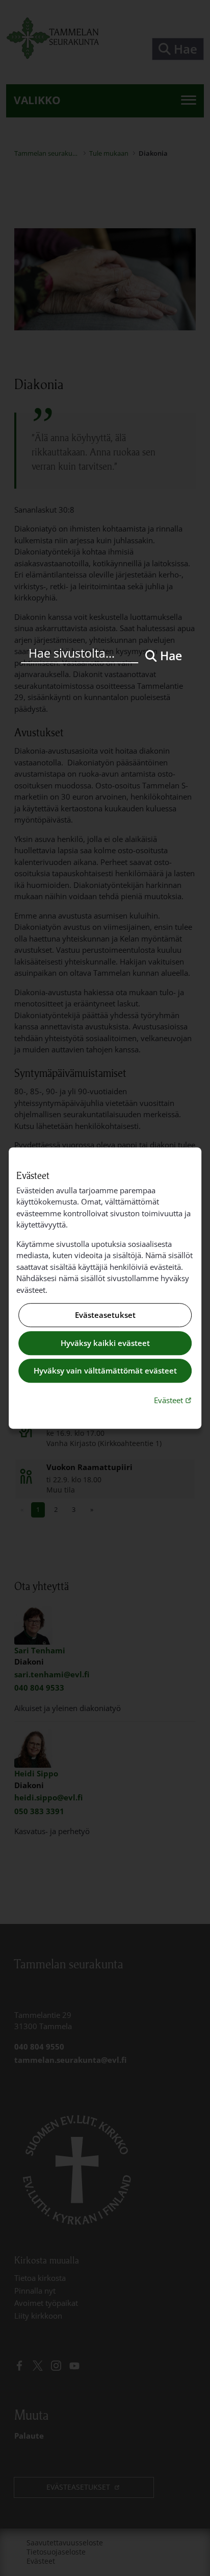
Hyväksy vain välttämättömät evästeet (105, 1371)
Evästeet (174, 1400)
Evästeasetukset (105, 1315)
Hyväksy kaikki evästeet (105, 1343)
